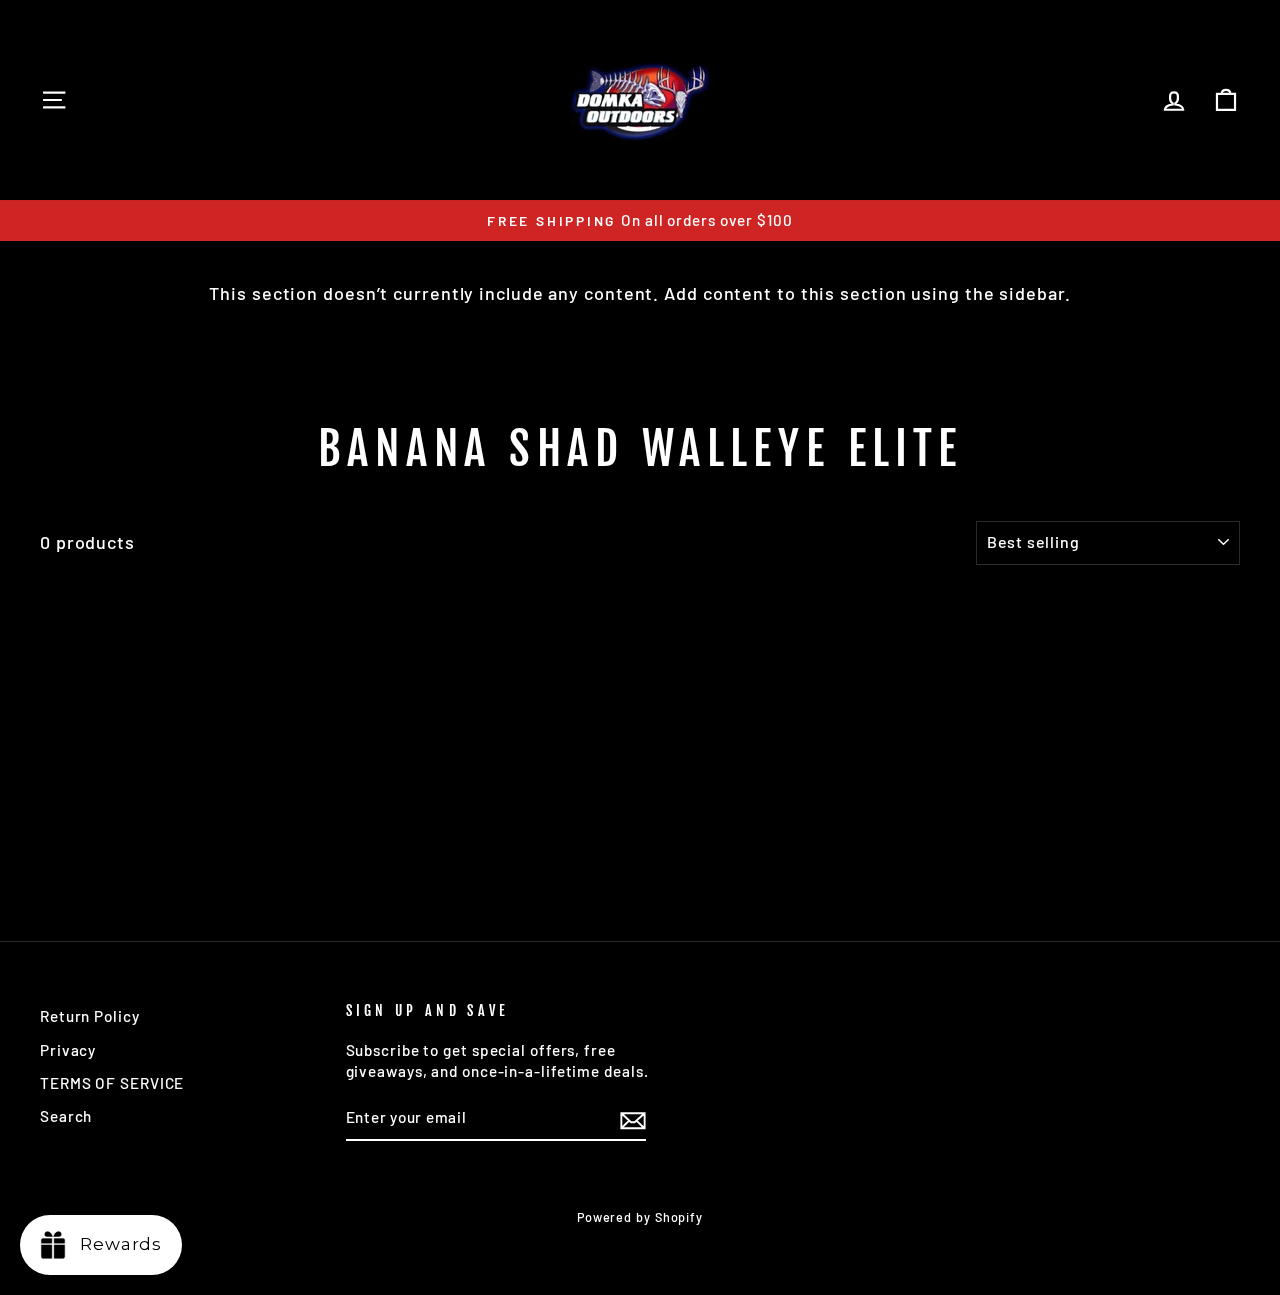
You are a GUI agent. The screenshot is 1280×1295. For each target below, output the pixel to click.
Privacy (68, 1050)
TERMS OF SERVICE (112, 1083)
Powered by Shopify (640, 1217)
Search (66, 1116)
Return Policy (90, 1016)
